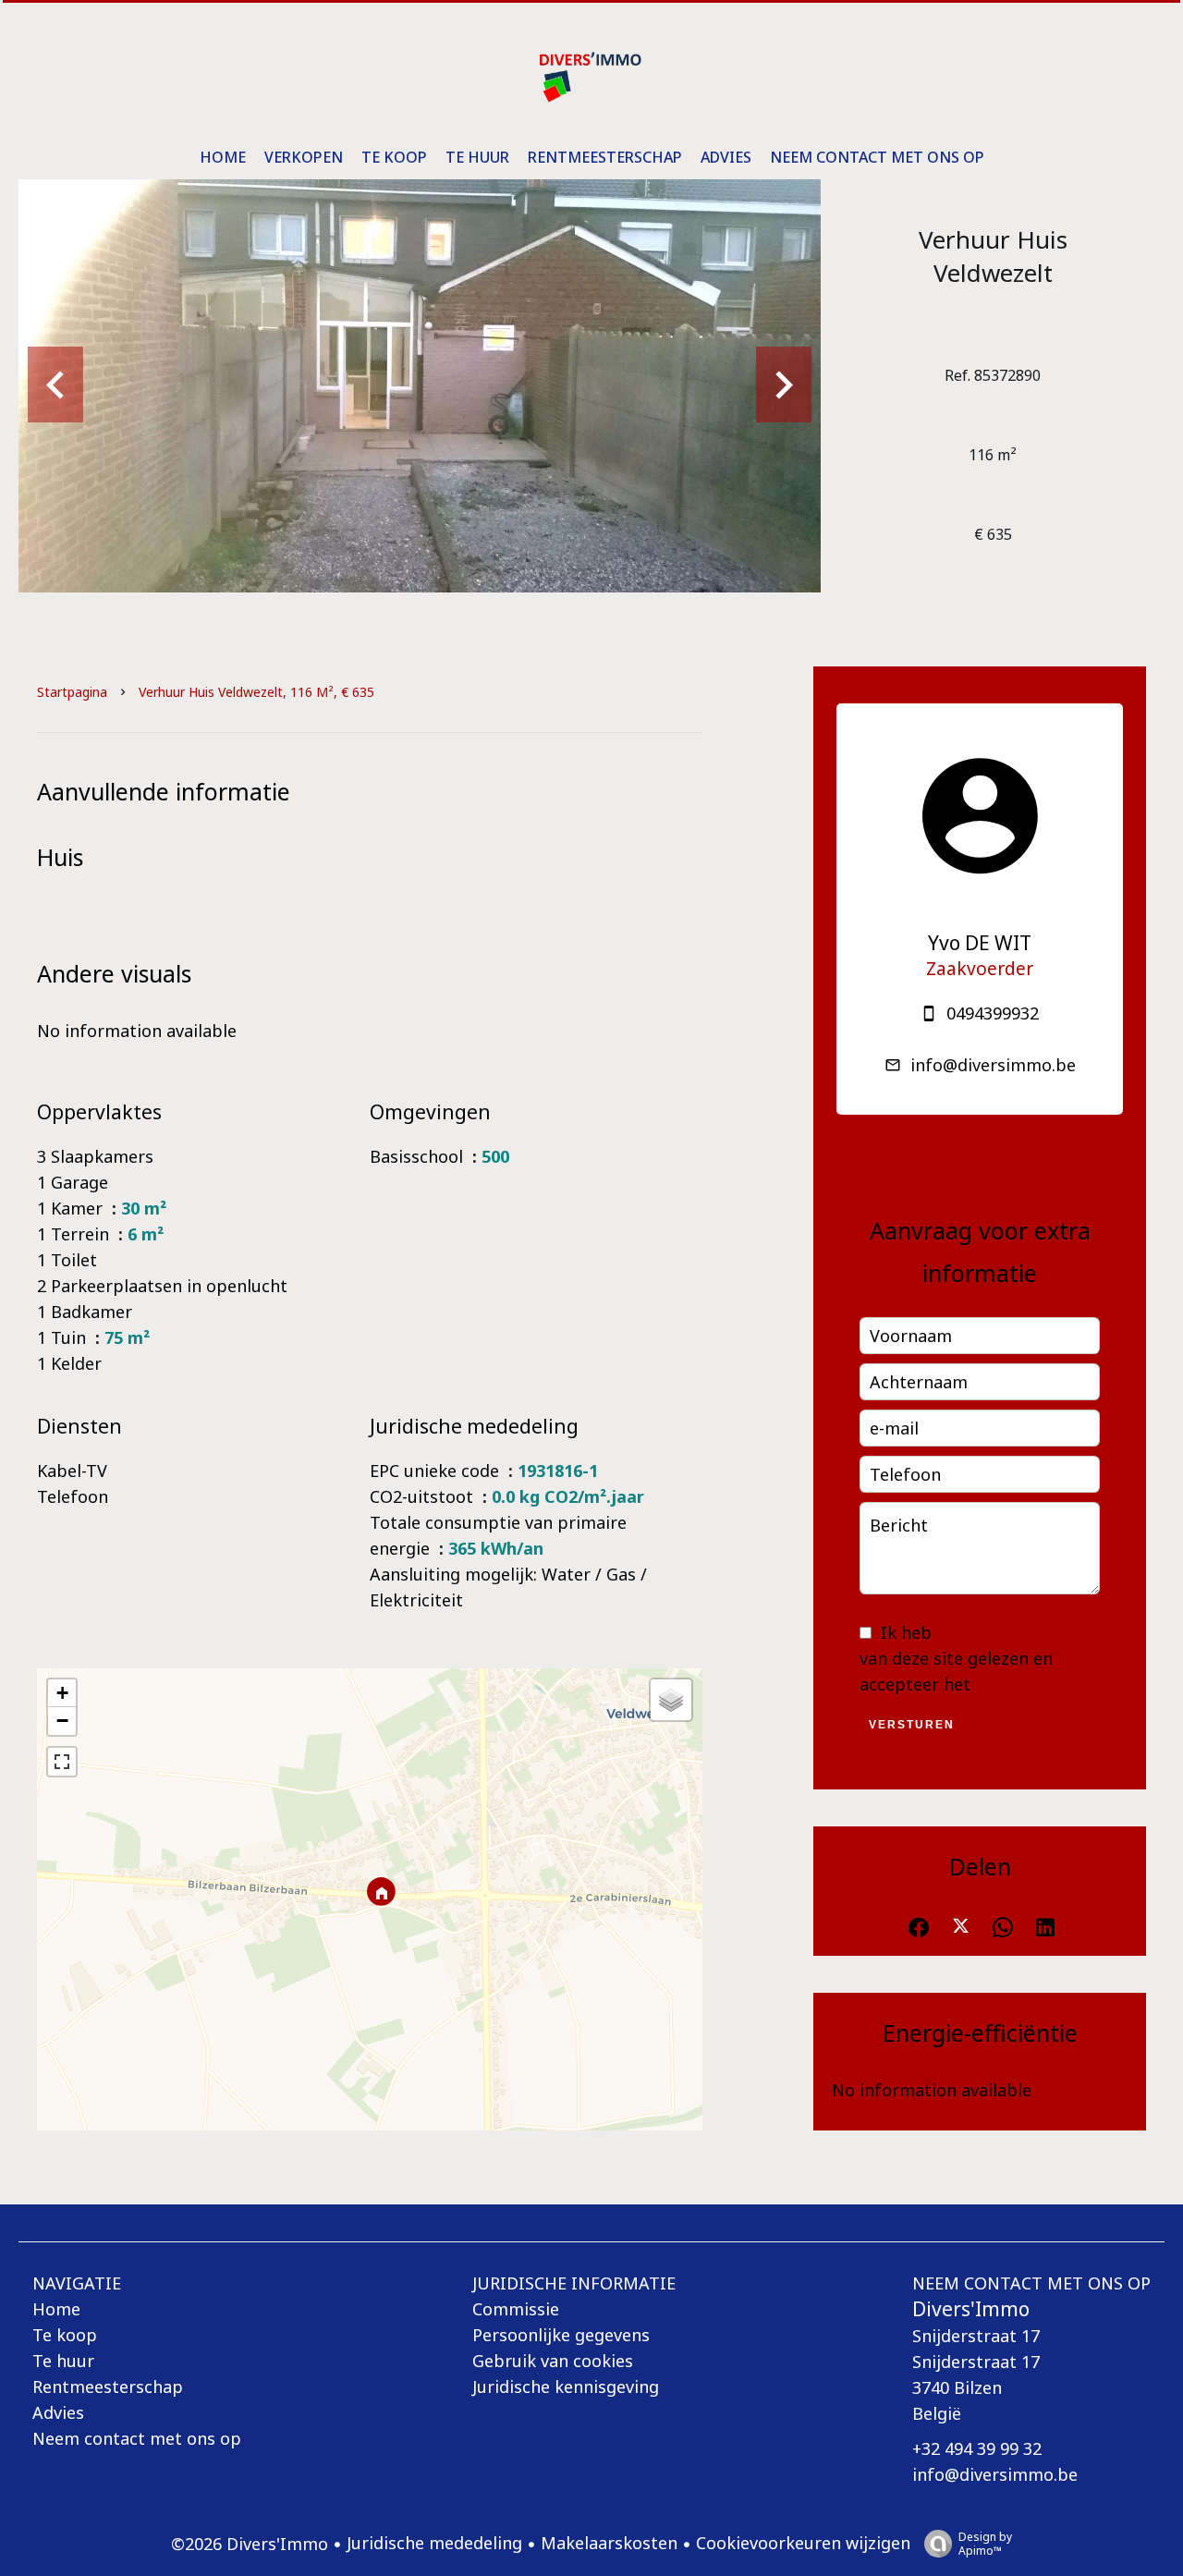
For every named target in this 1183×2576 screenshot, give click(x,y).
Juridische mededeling (434, 2543)
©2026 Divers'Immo (250, 2544)
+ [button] (62, 1693)
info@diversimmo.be (993, 1065)
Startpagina (72, 692)
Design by (985, 2543)
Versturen (912, 1725)
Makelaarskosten (609, 2543)
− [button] (62, 1721)
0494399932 (993, 1013)
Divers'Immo (971, 2308)
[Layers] (671, 1700)
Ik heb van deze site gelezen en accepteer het (969, 1658)
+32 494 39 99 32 (977, 2448)
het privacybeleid (1007, 1632)
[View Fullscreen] (62, 1762)
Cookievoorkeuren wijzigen (803, 2543)
